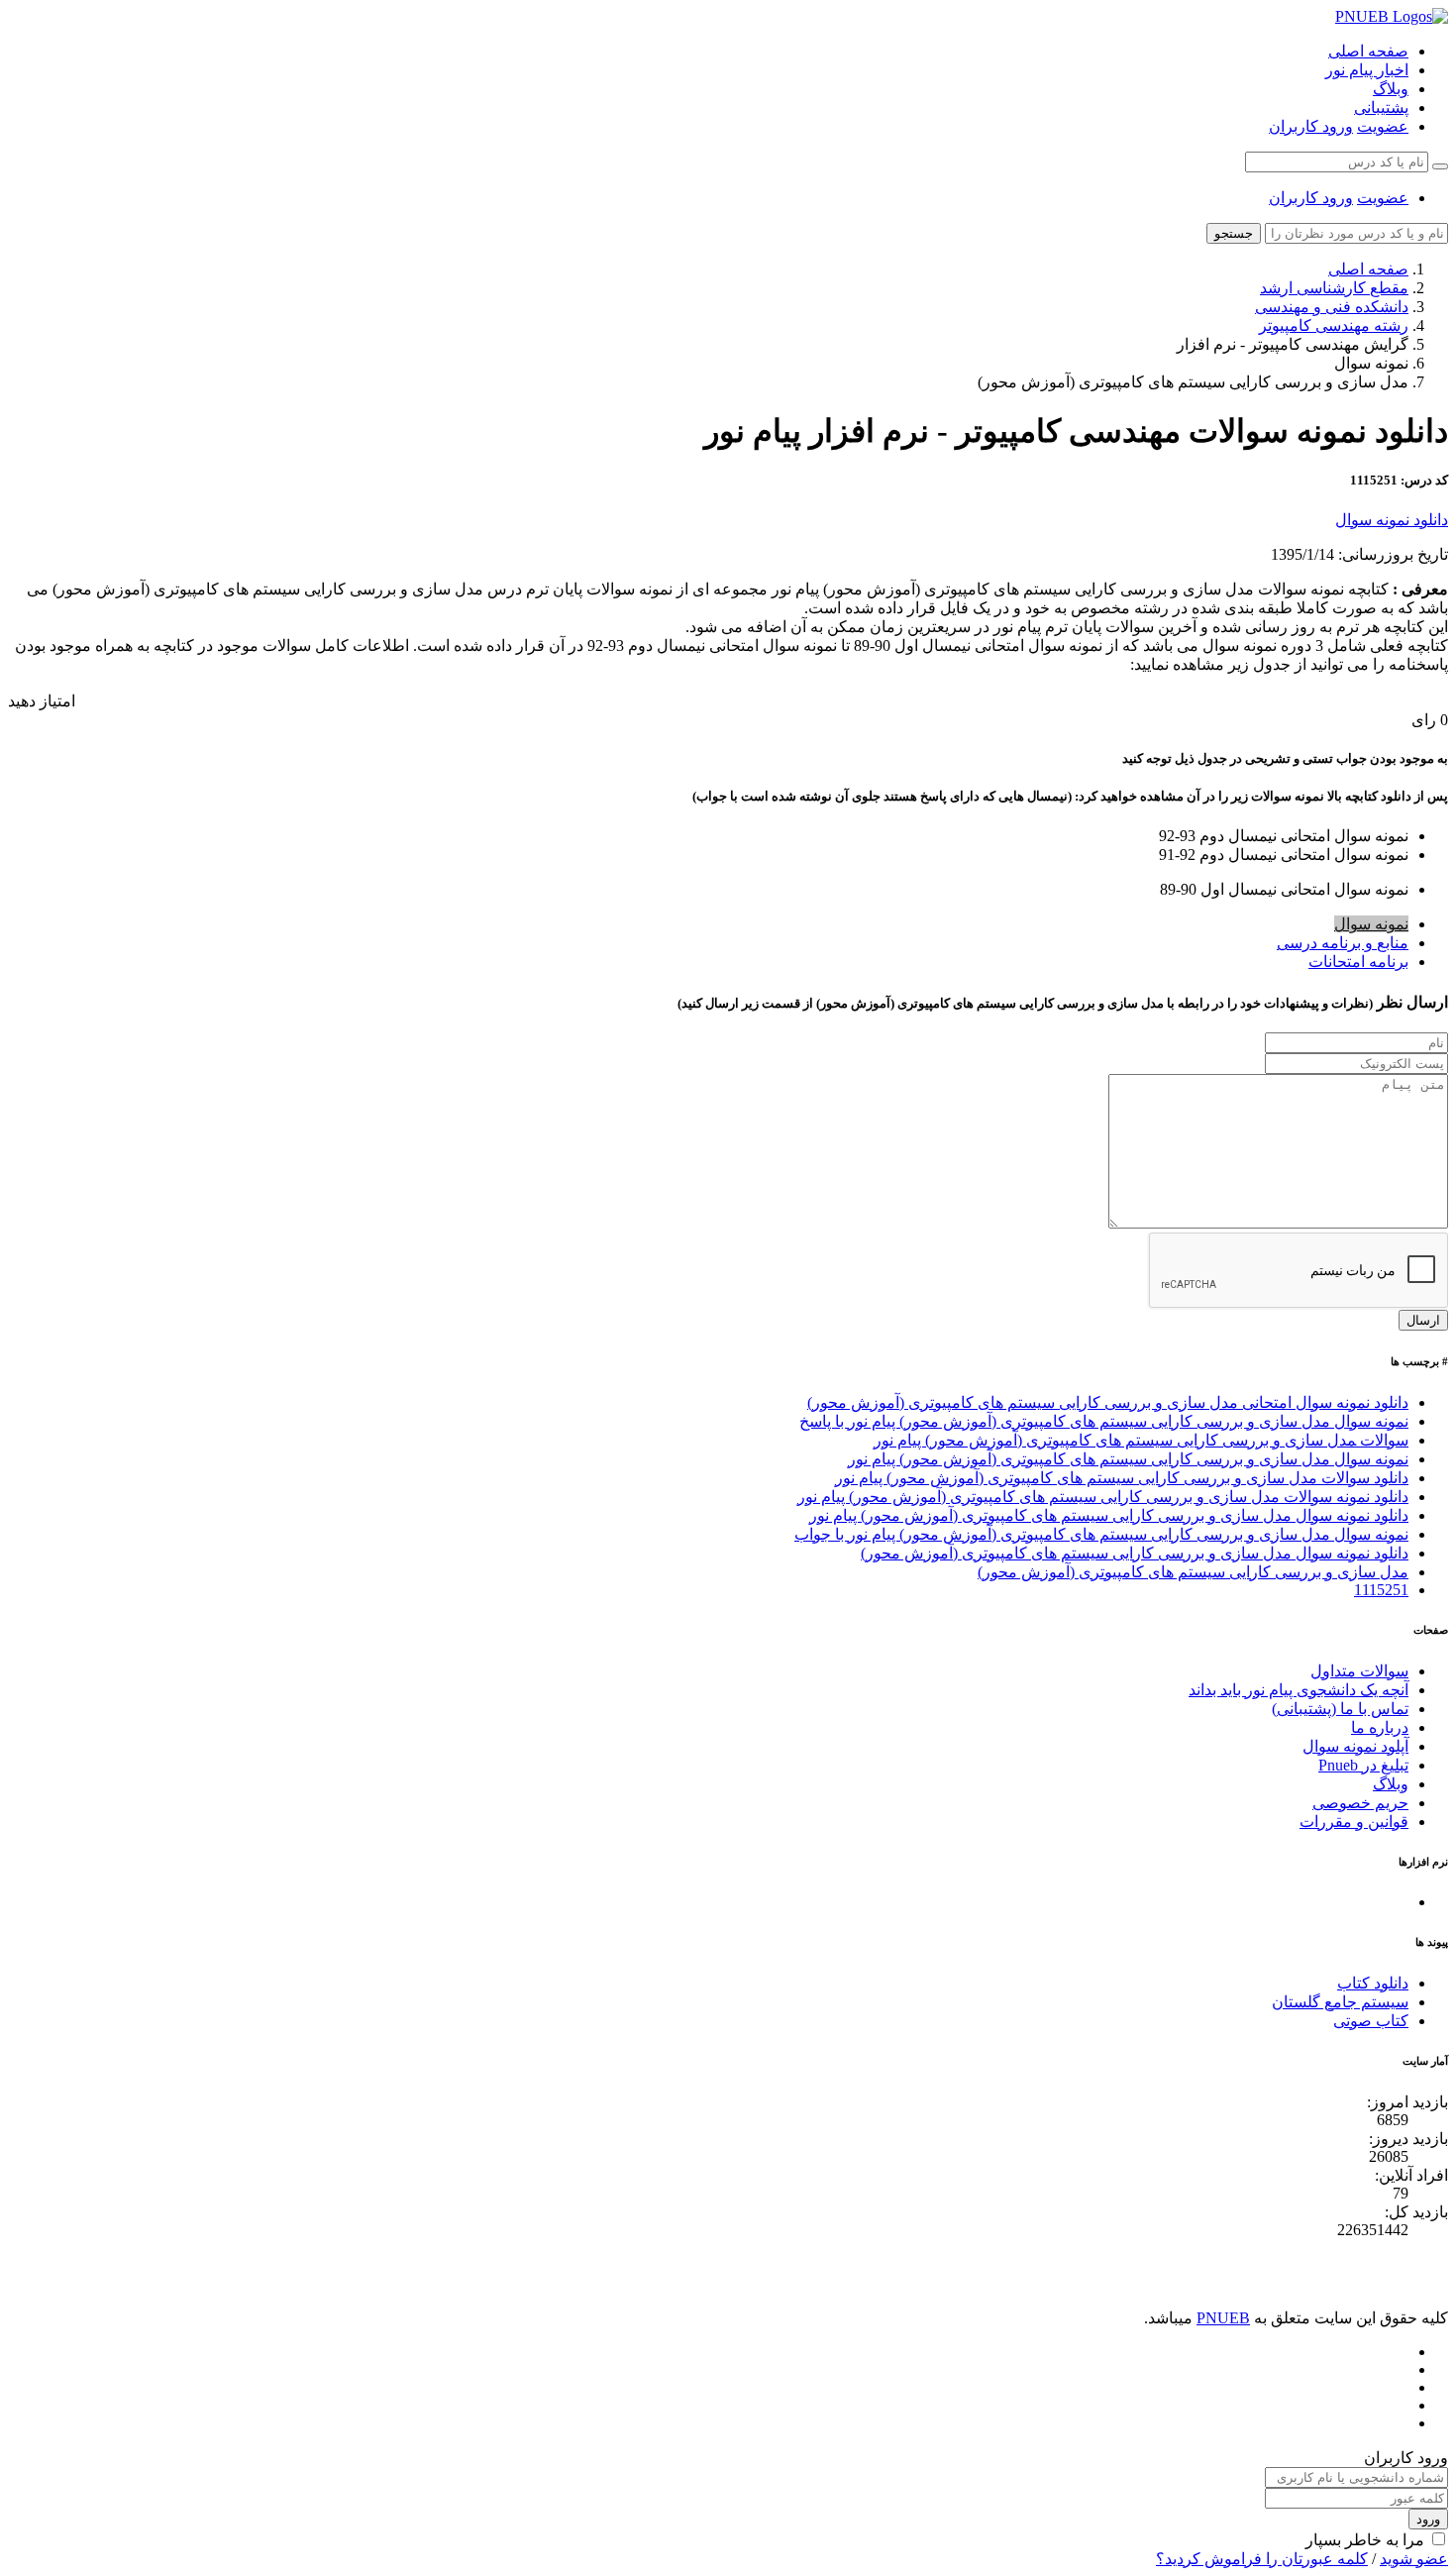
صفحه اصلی (1368, 51)
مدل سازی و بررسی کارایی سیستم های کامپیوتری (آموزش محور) (1193, 1572)
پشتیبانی (1381, 107)
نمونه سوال (1371, 924)
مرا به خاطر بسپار (1365, 2540)
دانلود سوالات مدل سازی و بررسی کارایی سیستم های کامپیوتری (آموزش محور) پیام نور (1122, 1478)
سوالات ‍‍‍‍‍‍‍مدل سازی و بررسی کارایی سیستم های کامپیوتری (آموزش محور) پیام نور (1141, 1440)
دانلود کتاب (1373, 1983)
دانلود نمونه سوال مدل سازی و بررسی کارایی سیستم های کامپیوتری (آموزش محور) (1135, 1553)
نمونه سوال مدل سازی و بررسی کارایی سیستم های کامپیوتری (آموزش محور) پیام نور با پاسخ (1104, 1421)
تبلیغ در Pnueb (1363, 1765)
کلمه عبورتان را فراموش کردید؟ (1262, 2559)
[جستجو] (1440, 166)
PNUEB (1223, 2318)
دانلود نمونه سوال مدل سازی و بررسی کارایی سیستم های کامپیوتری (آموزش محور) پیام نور (1109, 1515)
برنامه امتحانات (1358, 962)
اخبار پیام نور (1367, 70)
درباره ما (1380, 1727)
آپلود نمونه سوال (1355, 1746)
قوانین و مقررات (1354, 1822)
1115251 (1381, 1590)
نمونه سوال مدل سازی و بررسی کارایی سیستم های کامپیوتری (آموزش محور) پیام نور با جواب (1101, 1534)
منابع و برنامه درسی (1343, 943)
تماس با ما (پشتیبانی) (1340, 1709)
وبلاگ (1391, 89)
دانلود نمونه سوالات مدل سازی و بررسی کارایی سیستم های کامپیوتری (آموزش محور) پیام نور (1103, 1497)
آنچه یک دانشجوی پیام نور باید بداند (1299, 1690)
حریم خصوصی (1360, 1803)
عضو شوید (1414, 2559)
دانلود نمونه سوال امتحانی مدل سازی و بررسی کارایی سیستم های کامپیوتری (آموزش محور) (1108, 1402)
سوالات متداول (1359, 1671)
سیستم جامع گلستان (1340, 2002)
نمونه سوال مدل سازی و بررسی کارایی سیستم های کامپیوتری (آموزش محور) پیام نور (1128, 1459)
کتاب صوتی (1371, 2021)
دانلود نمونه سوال (1392, 520)
